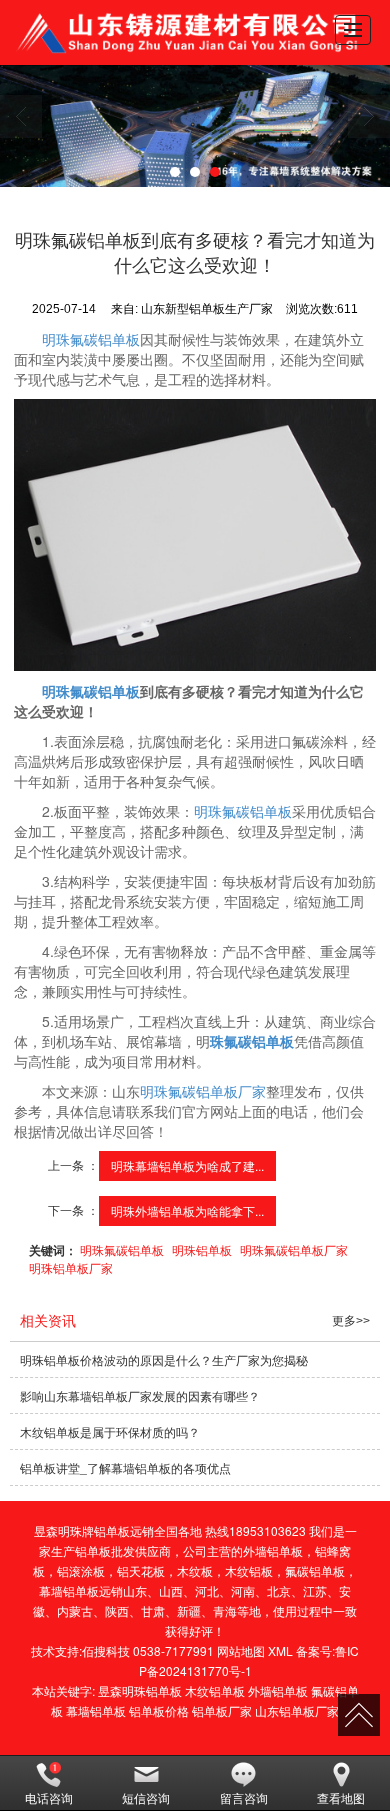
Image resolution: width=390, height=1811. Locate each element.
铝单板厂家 (222, 1710)
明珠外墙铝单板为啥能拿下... (187, 1210)
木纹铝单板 (215, 1690)
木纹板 (195, 1570)
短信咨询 (146, 1797)
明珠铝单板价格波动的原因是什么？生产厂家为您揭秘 (164, 1359)
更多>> (351, 1321)
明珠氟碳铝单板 (91, 339)
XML (280, 1650)
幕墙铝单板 (69, 1590)
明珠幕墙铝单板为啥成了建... (187, 1165)
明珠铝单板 (202, 1249)
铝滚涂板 (81, 1570)
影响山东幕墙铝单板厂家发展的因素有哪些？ (140, 1395)
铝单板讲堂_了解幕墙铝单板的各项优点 (125, 1467)
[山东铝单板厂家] (195, 126)
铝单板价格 (159, 1710)
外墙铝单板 (273, 1550)
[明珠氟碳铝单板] (195, 535)
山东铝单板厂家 (297, 1710)
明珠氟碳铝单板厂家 (203, 1091)
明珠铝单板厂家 (71, 1267)
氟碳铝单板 (315, 1570)
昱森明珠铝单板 (140, 1690)
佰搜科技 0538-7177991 (148, 1650)
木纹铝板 (249, 1570)
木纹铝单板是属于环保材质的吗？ (110, 1431)
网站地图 (241, 1650)
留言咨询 (244, 1797)
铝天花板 (141, 1570)
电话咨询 (49, 1797)
